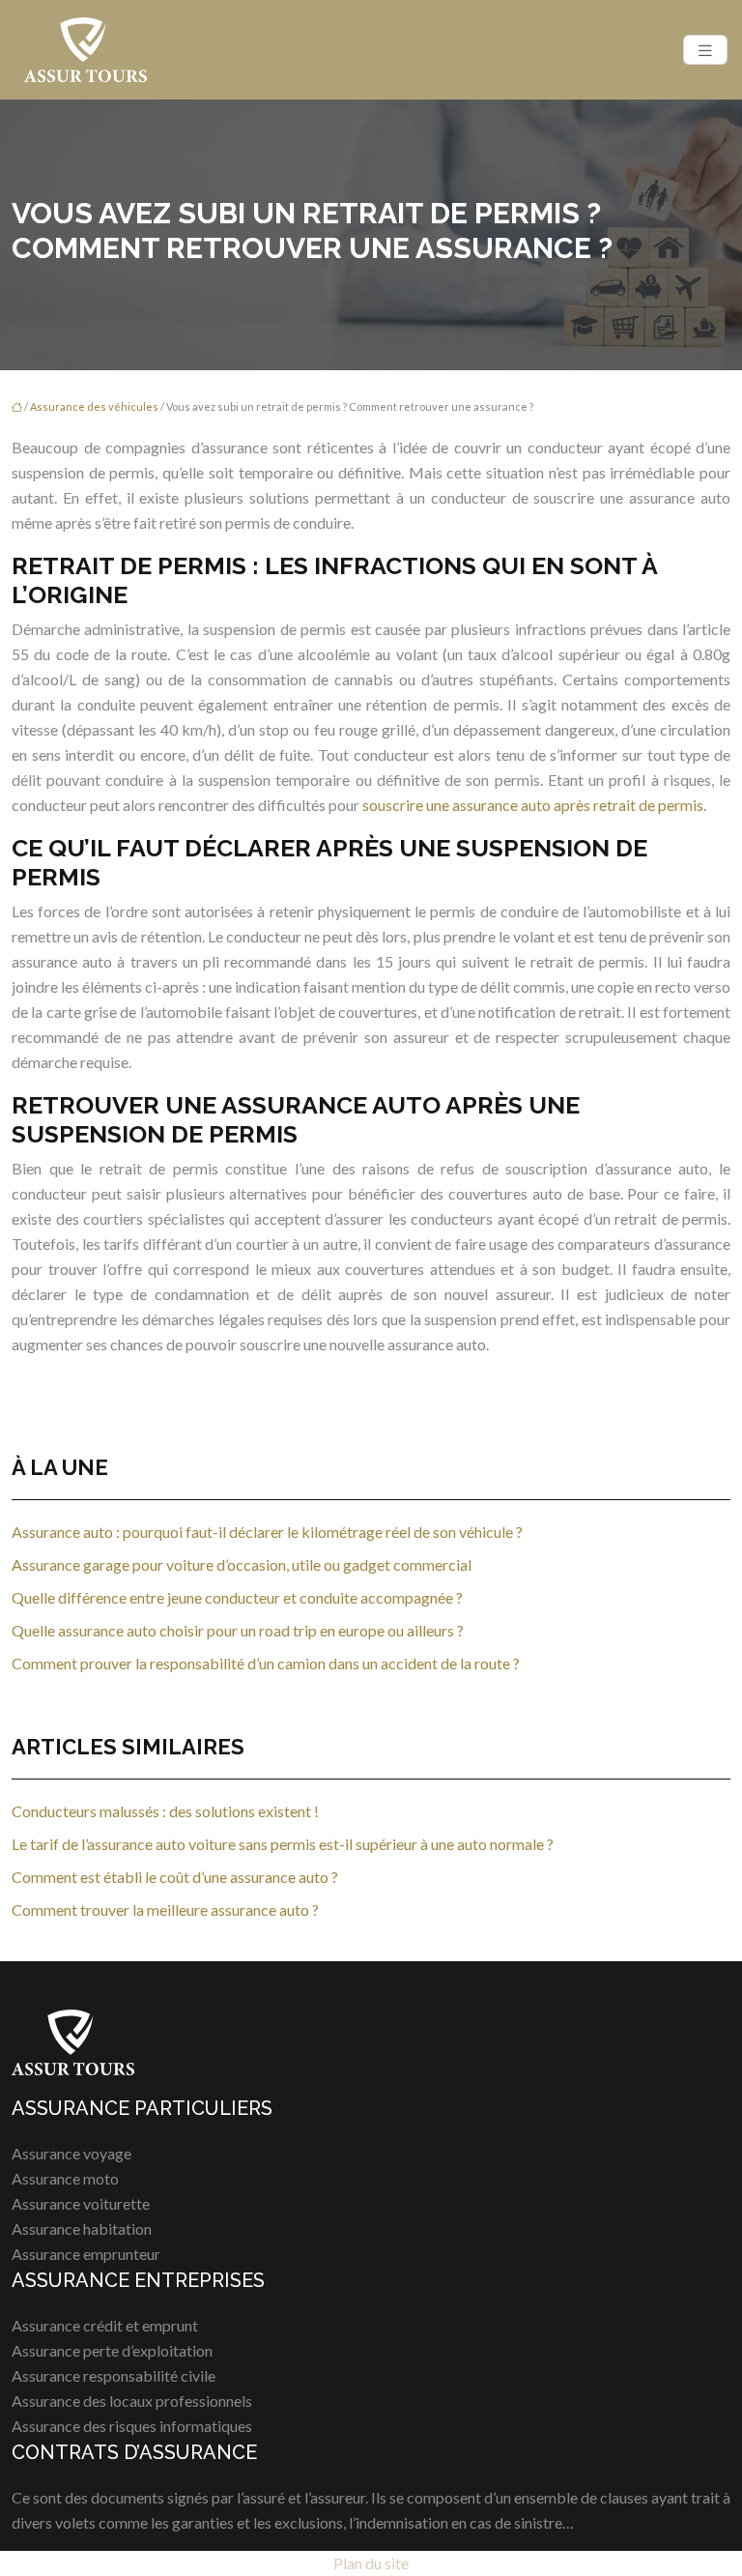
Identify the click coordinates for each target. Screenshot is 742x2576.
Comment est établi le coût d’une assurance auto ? (175, 1877)
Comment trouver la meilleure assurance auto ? (165, 1910)
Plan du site (371, 2563)
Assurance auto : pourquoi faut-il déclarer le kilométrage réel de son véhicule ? (267, 1532)
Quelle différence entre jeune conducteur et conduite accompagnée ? (237, 1597)
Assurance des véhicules (94, 406)
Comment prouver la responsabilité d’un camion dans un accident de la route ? (266, 1663)
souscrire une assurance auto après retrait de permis (533, 805)
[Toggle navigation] (705, 50)
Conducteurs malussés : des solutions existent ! (165, 1811)
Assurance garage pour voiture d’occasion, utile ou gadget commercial (242, 1564)
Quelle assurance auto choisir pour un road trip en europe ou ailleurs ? (238, 1630)
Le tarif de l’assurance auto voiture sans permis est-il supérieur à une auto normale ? (283, 1844)
